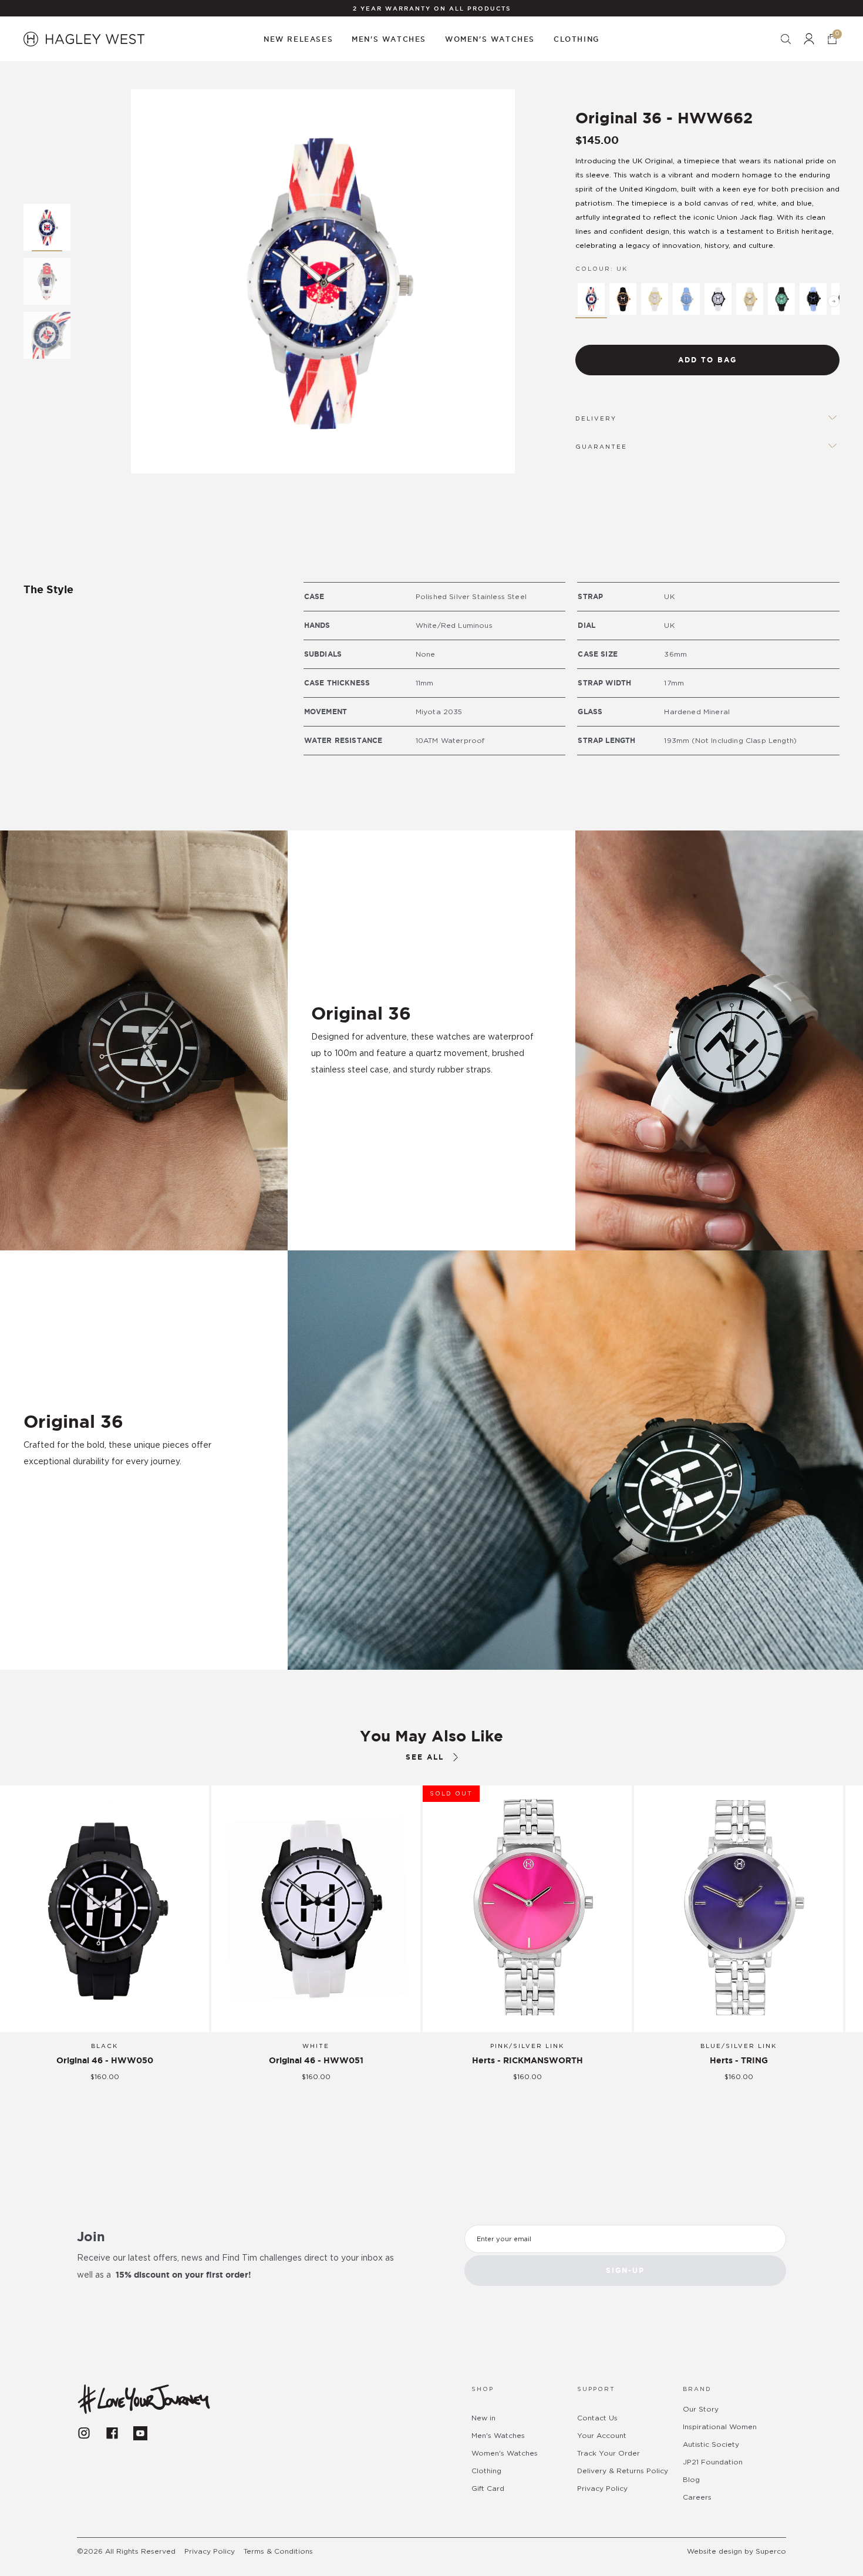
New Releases (298, 39)
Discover (62, 1494)
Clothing (486, 2471)
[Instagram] (84, 2433)
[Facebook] (112, 2433)
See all (425, 1757)
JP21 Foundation (713, 2462)
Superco (771, 2551)
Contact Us (597, 2418)
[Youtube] (140, 2433)
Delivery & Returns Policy (623, 2471)
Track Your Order (609, 2453)
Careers (697, 2497)
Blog (691, 2480)
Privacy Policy (602, 2488)
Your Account (602, 2436)
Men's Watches (498, 2436)
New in (483, 2418)
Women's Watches (505, 2453)
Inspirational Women (720, 2427)
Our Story (701, 2409)
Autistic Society (711, 2444)
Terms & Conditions (278, 2551)
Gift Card (488, 2488)
